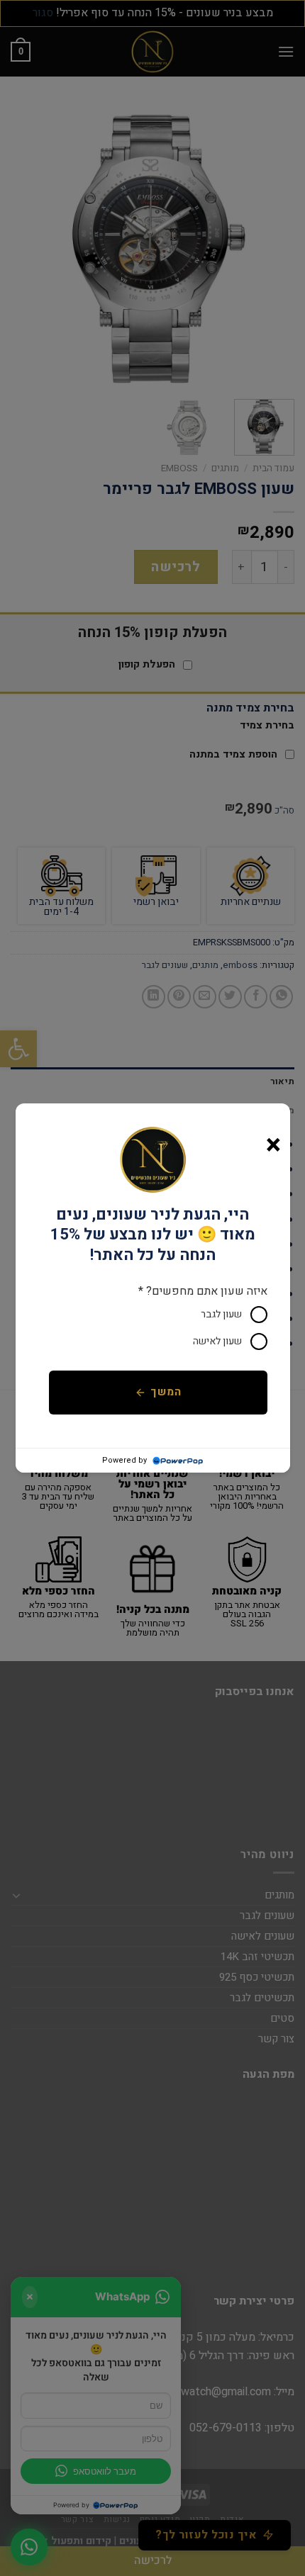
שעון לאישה (217, 1341)
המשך (166, 1392)
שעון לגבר (221, 1314)
